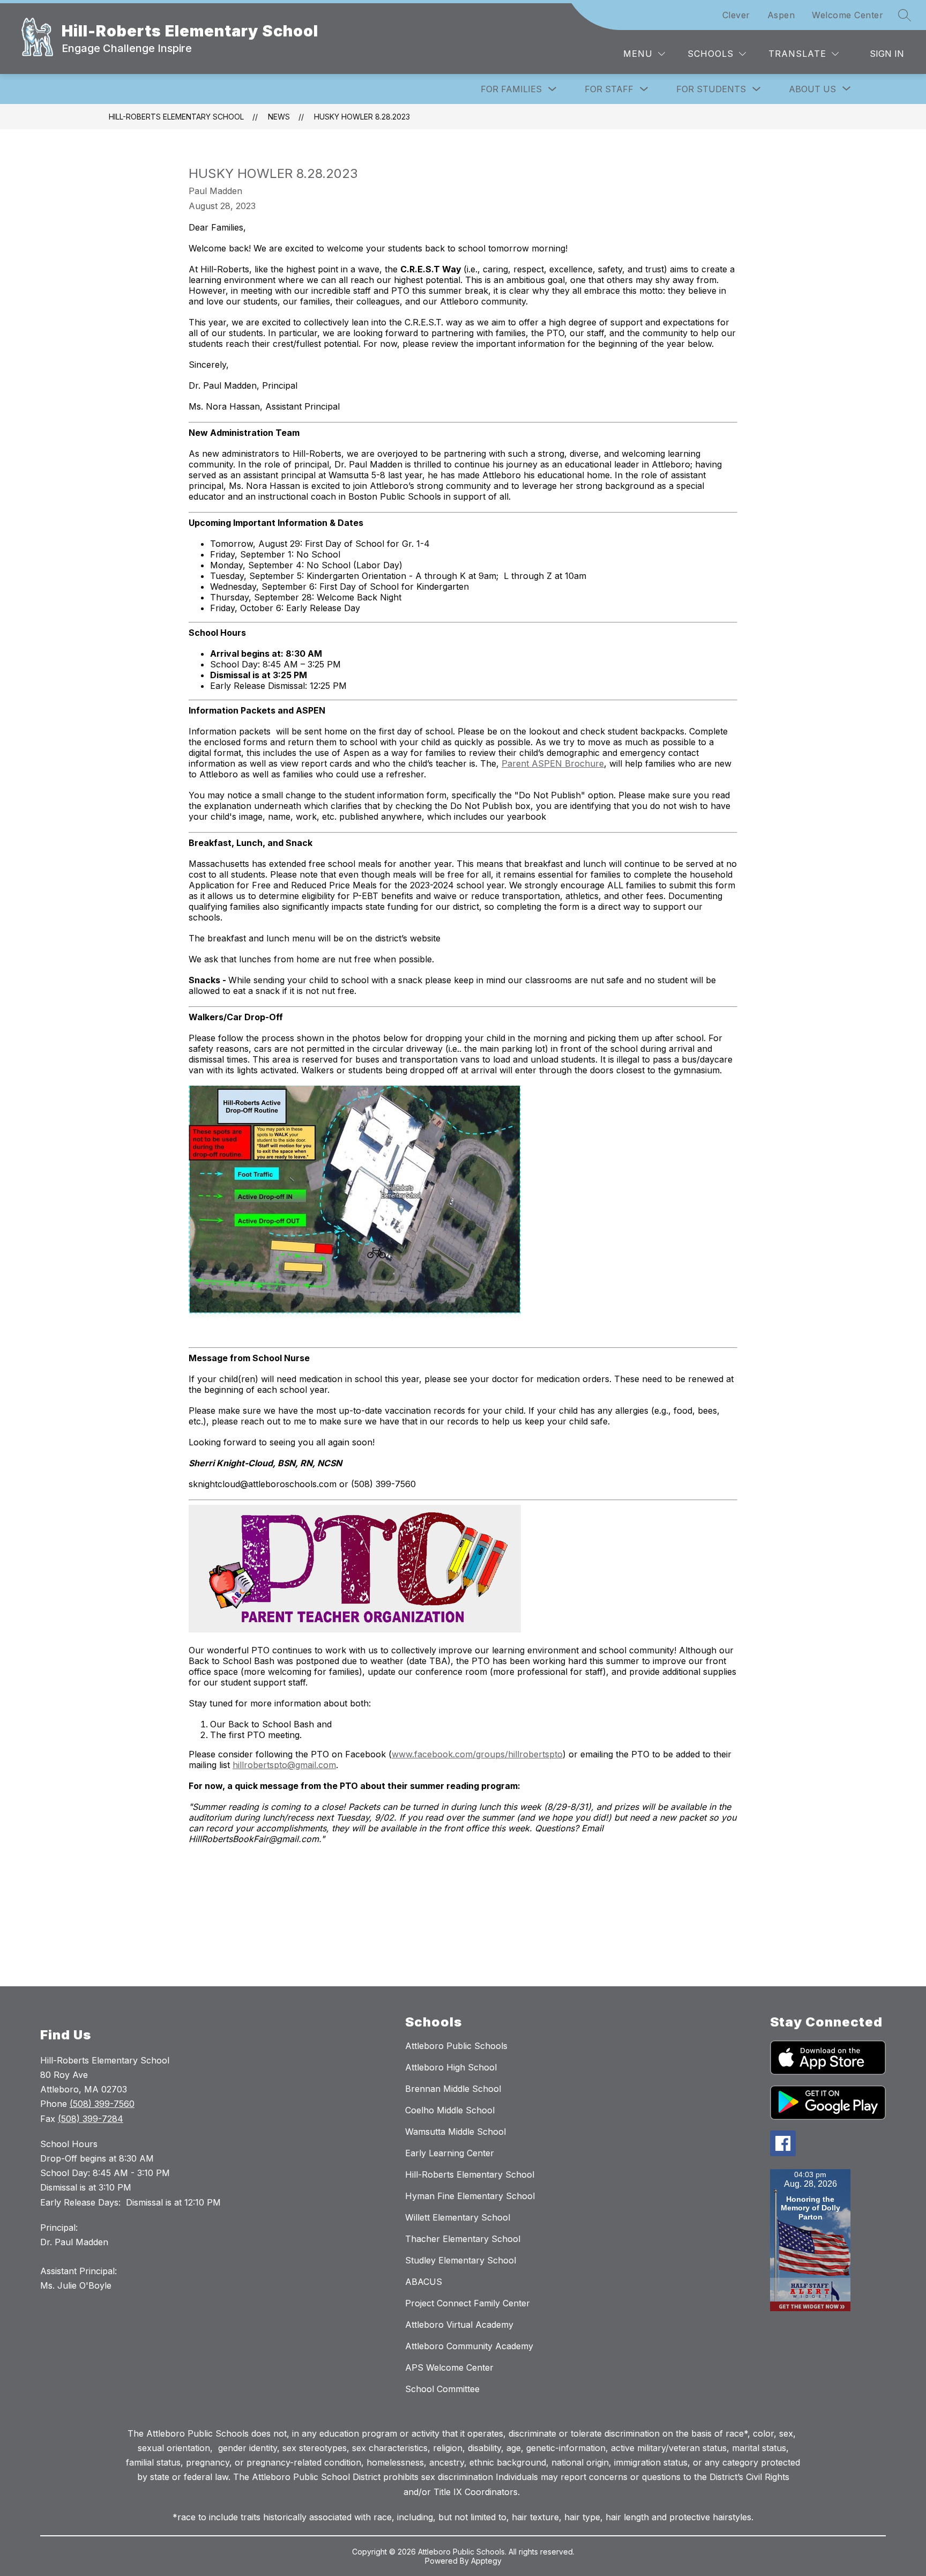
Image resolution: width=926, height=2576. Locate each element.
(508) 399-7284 (91, 2119)
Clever (736, 15)
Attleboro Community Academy (469, 2346)
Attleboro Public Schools (456, 2046)
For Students (711, 89)
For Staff (609, 89)
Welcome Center (847, 15)
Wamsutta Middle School (455, 2132)
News (279, 117)
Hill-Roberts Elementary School (176, 117)
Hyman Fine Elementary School (470, 2196)
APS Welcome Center (449, 2367)
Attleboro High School (451, 2067)
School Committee (442, 2389)
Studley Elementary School (461, 2260)
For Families (511, 89)
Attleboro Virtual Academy (459, 2325)
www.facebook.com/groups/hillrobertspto (477, 1754)
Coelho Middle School (450, 2110)
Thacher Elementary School (463, 2239)
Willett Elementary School (458, 2217)
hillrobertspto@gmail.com (284, 1765)
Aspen (781, 15)
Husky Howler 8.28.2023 (362, 117)
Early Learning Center (450, 2153)
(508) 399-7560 (102, 2104)
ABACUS (424, 2282)
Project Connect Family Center (468, 2303)
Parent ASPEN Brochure (553, 763)
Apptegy (486, 2561)
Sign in (887, 54)
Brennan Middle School (453, 2089)
